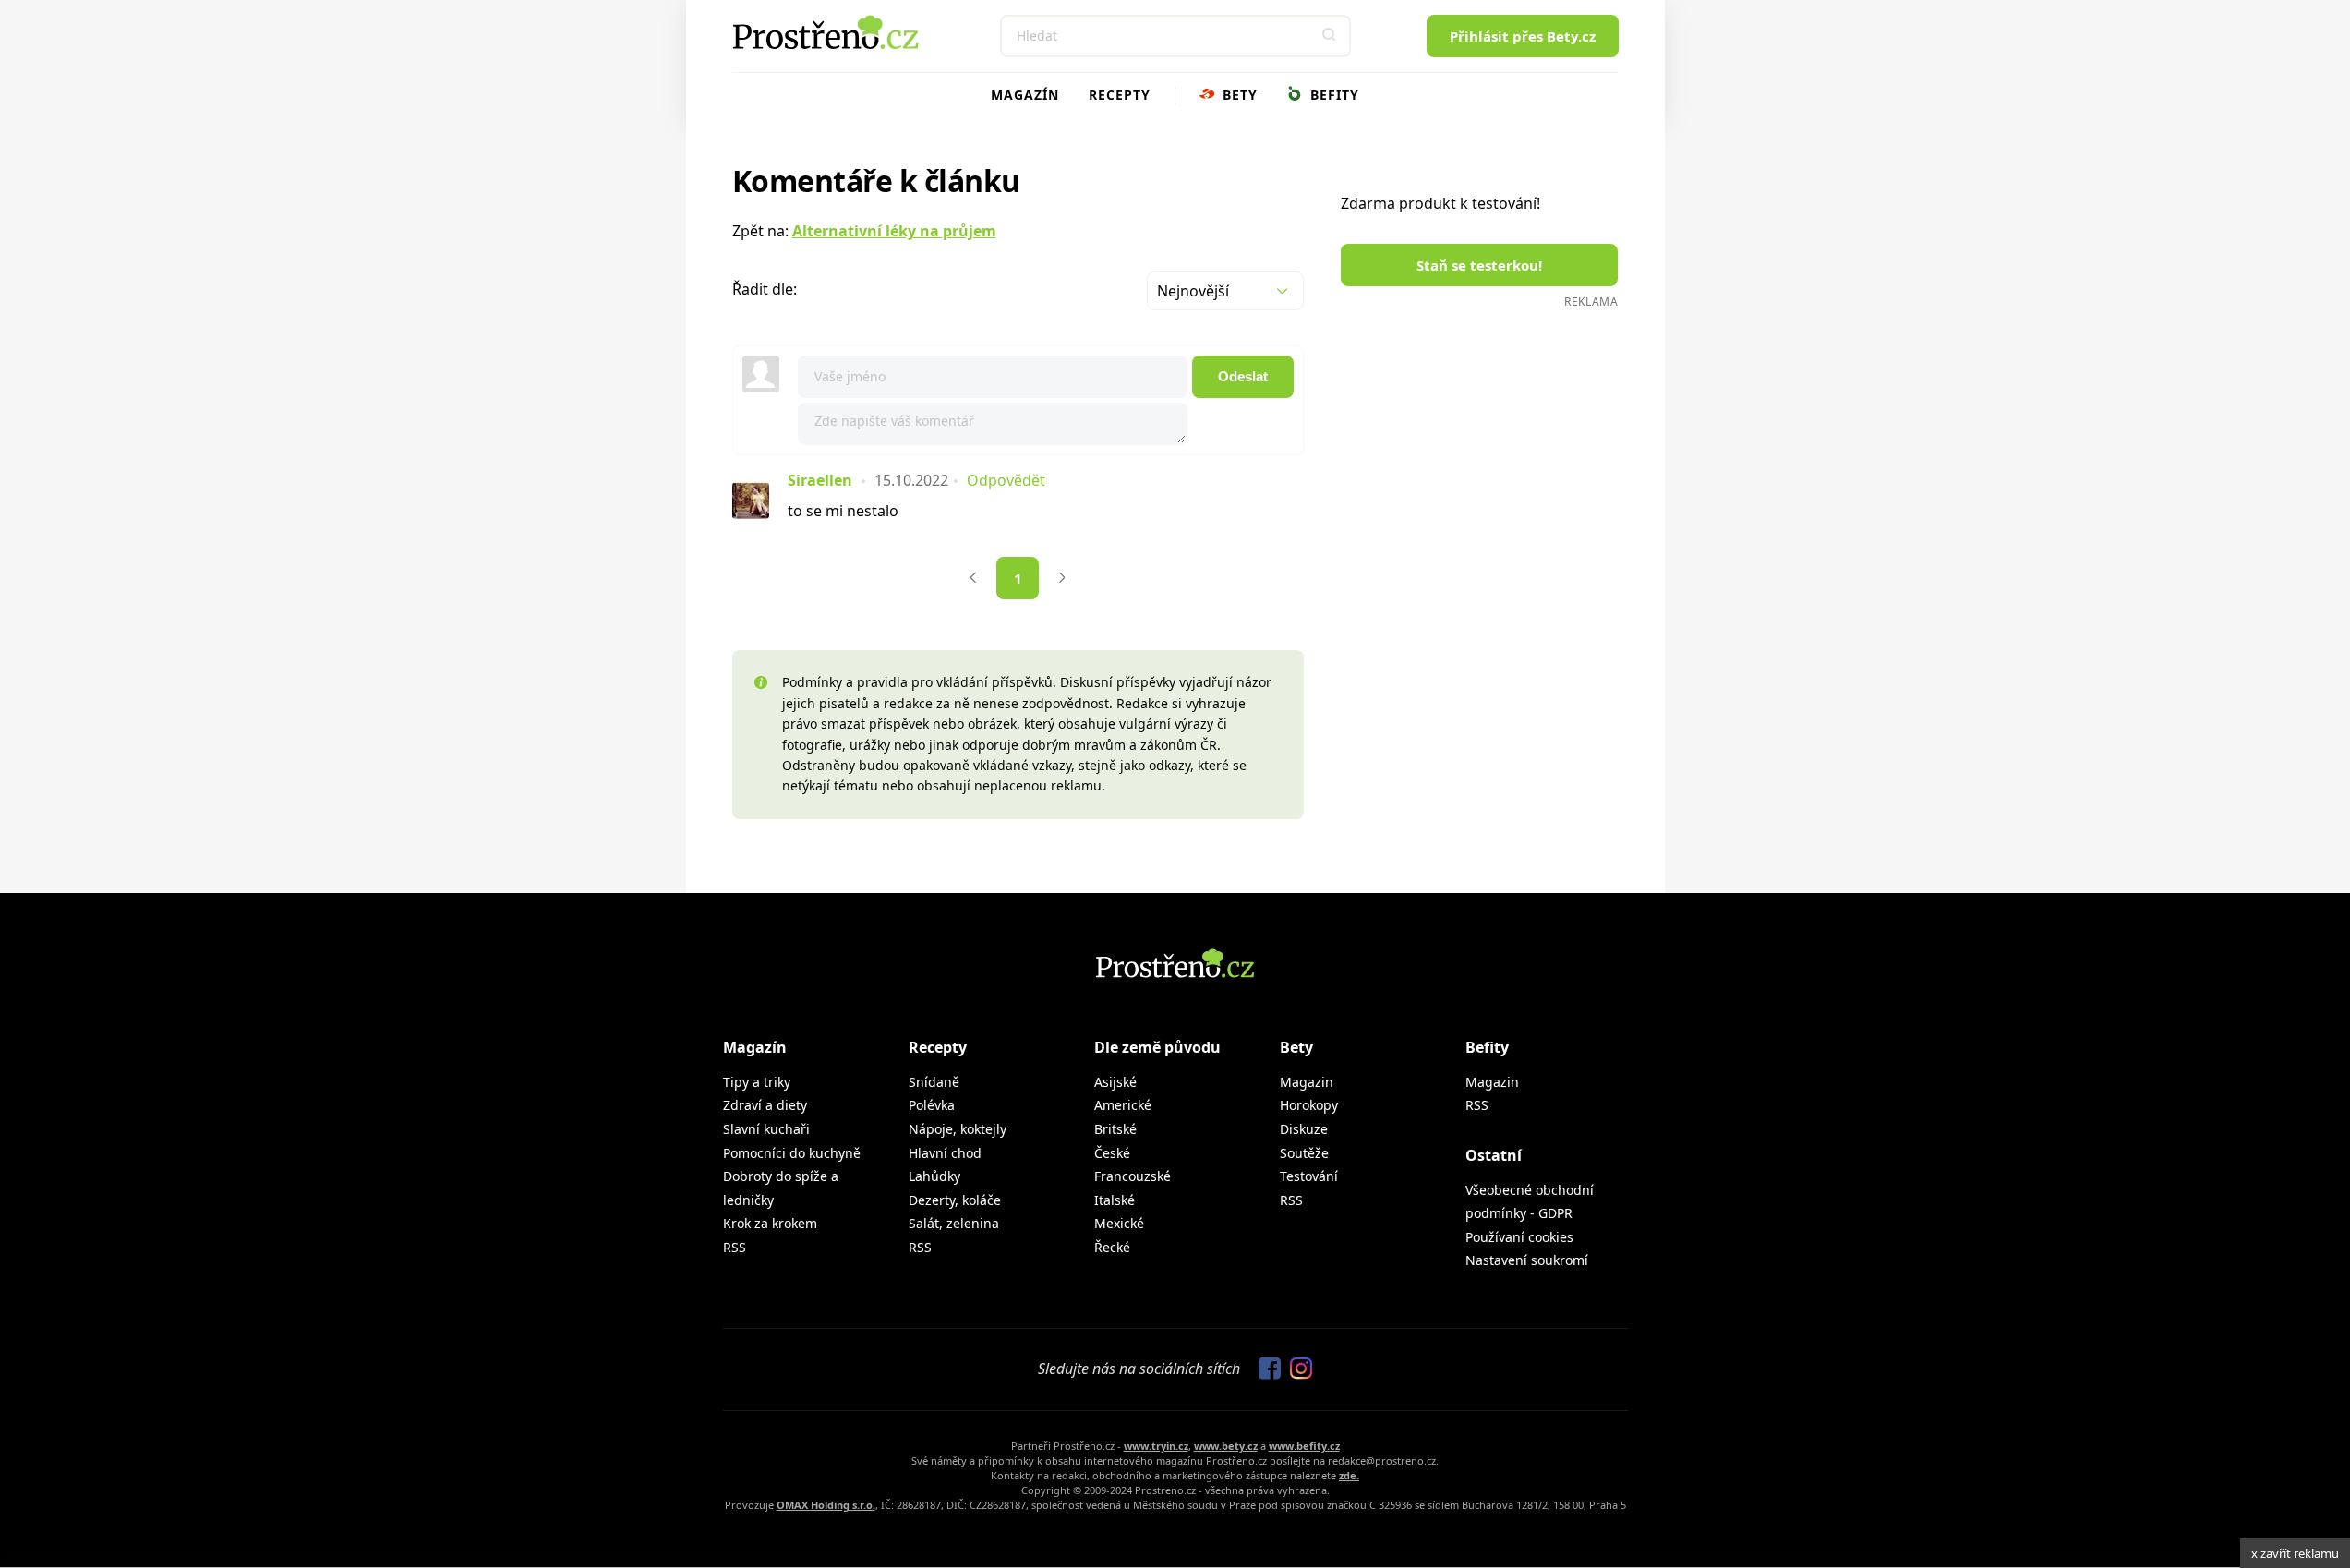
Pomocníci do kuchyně (792, 1153)
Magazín (1025, 95)
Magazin (1307, 1082)
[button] (1330, 36)
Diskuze (1304, 1129)
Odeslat (1243, 376)
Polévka (932, 1105)
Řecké (1112, 1247)
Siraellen (820, 480)
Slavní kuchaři (766, 1129)
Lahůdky (934, 1176)
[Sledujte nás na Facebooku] (1265, 1369)
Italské (1115, 1200)
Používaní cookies (1519, 1237)
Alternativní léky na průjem (894, 231)
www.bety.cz (1226, 1446)
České (1112, 1153)
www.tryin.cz (1156, 1446)
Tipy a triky (757, 1082)
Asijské (1115, 1082)
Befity (1332, 95)
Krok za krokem (770, 1223)
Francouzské (1133, 1176)
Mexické (1119, 1223)
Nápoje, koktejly (958, 1129)
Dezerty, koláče (955, 1200)
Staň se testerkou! (1479, 265)
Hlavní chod (945, 1153)
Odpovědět (1006, 480)
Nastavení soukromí (1527, 1260)
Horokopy (1309, 1105)
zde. (1349, 1475)
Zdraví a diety (765, 1105)
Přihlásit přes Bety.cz (1523, 36)
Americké (1123, 1105)
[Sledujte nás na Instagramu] (1296, 1369)
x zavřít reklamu (2295, 1553)
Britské (1115, 1129)
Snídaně (934, 1082)
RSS (735, 1247)
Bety (1238, 95)
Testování (1309, 1176)
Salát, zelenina (954, 1223)
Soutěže (1304, 1153)
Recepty (1120, 95)
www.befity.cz (1304, 1446)
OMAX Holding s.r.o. (826, 1505)
